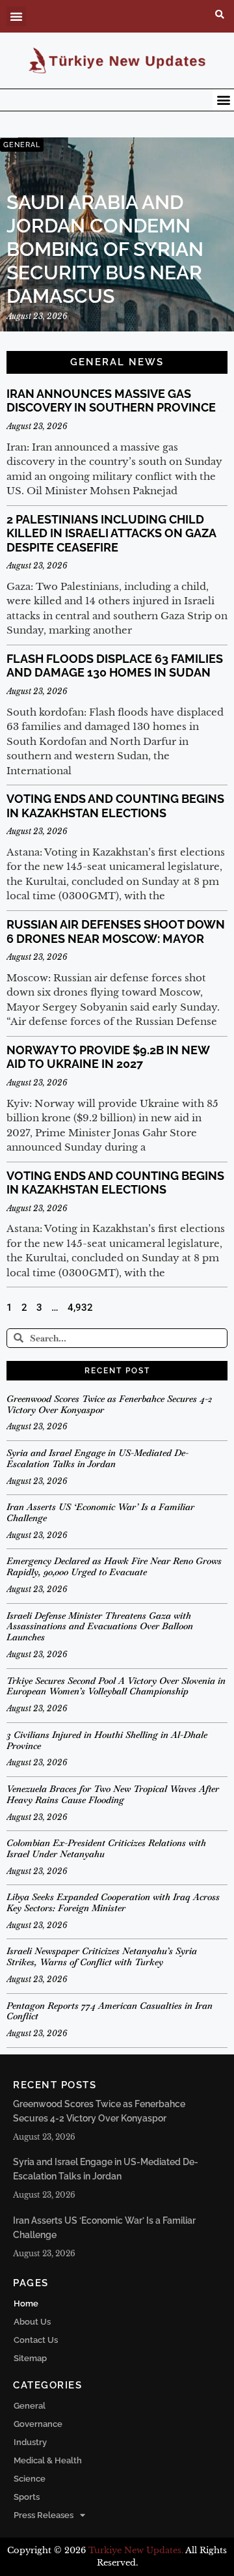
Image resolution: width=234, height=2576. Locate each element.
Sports (27, 2497)
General (30, 2406)
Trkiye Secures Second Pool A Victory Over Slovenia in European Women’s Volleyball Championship (116, 1686)
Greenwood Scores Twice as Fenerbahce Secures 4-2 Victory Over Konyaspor (109, 1404)
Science (30, 2479)
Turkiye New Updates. (136, 2550)
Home (26, 2303)
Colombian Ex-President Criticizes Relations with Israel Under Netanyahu (106, 1848)
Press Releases (44, 2515)
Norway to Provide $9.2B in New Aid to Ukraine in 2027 (108, 1057)
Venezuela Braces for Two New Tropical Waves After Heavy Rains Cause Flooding (113, 1794)
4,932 (80, 1308)
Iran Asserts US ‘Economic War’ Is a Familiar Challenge (100, 1512)
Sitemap (30, 2358)
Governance (38, 2424)
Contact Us (36, 2340)
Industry (30, 2442)
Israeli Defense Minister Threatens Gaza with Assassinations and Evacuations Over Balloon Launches (100, 1627)
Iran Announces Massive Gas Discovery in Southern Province (111, 401)
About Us (32, 2322)
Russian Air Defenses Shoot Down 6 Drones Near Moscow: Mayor (116, 931)
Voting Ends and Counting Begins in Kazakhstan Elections (115, 806)
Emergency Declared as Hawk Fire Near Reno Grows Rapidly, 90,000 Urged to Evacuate (114, 1566)
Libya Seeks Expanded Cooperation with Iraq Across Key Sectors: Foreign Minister (113, 1902)
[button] (16, 16)
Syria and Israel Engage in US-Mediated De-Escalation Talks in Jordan (97, 1458)
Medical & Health (48, 2460)
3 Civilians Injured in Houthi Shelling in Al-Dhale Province (107, 1740)
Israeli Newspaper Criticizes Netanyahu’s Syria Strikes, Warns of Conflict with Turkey (102, 1956)
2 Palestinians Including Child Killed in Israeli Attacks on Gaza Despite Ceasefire (111, 533)
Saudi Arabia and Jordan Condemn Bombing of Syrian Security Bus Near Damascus (105, 249)
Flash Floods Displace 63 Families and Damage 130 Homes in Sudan (115, 666)
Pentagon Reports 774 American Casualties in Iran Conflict (110, 2011)
